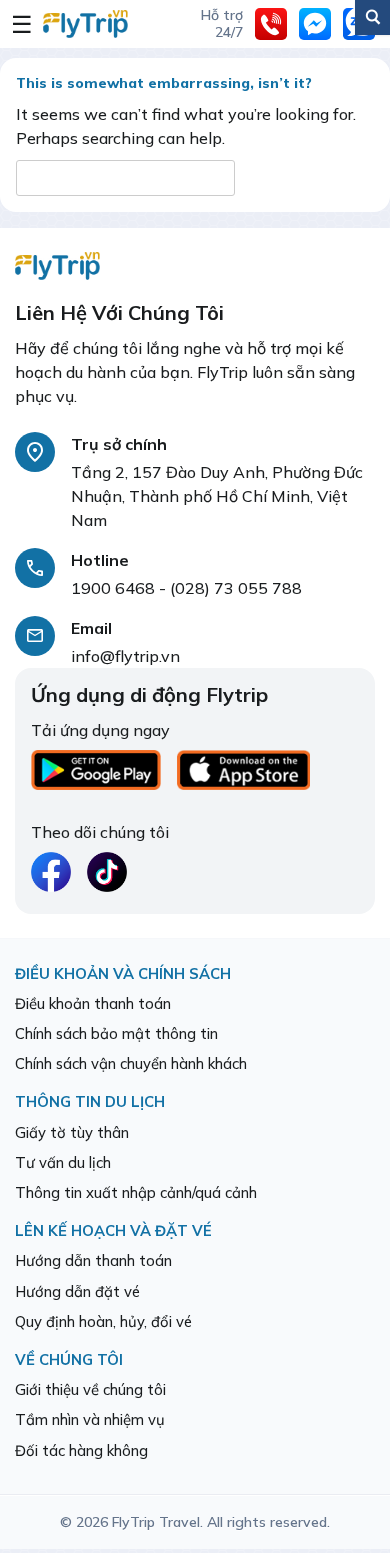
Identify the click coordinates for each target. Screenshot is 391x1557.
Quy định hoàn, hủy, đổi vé (103, 1321)
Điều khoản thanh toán (93, 1003)
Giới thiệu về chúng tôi (90, 1389)
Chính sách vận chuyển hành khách (131, 1063)
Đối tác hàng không (81, 1450)
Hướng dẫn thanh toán (93, 1260)
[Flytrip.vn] (85, 24)
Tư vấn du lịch (63, 1162)
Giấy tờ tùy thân (72, 1132)
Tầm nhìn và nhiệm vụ (90, 1419)
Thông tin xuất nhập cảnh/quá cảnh (136, 1192)
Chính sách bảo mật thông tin (116, 1033)
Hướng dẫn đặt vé (77, 1291)
